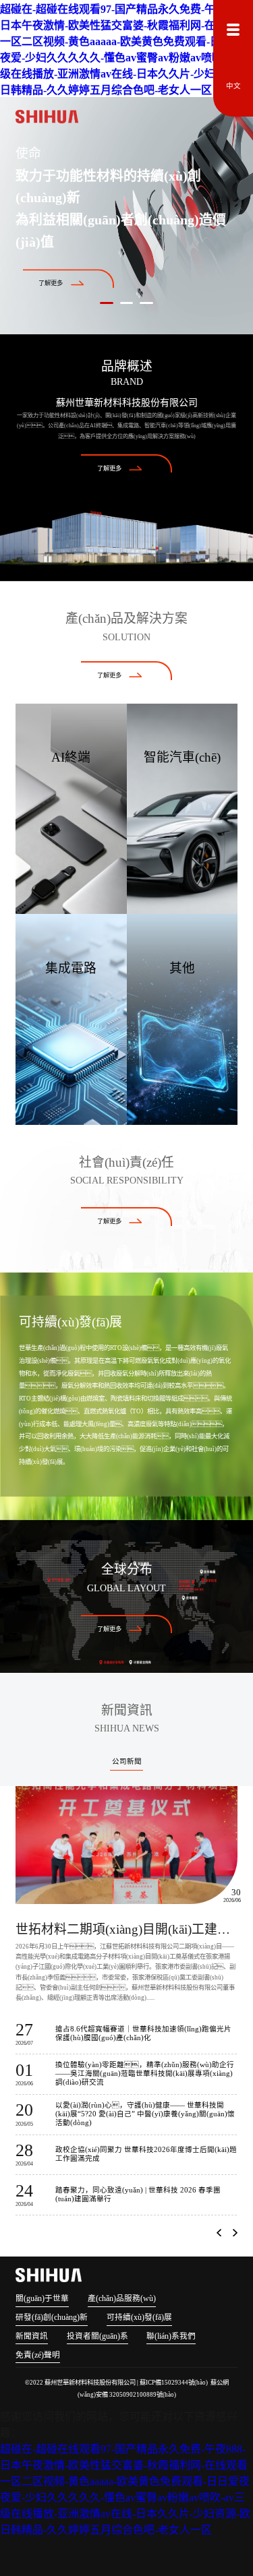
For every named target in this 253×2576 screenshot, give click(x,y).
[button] (219, 2233)
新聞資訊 (32, 2336)
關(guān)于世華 (42, 2299)
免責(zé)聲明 (38, 2355)
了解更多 (51, 284)
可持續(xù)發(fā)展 (139, 2318)
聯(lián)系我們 (171, 2336)
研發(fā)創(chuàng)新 (52, 2318)
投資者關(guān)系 (97, 2336)
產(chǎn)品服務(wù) (122, 2299)
